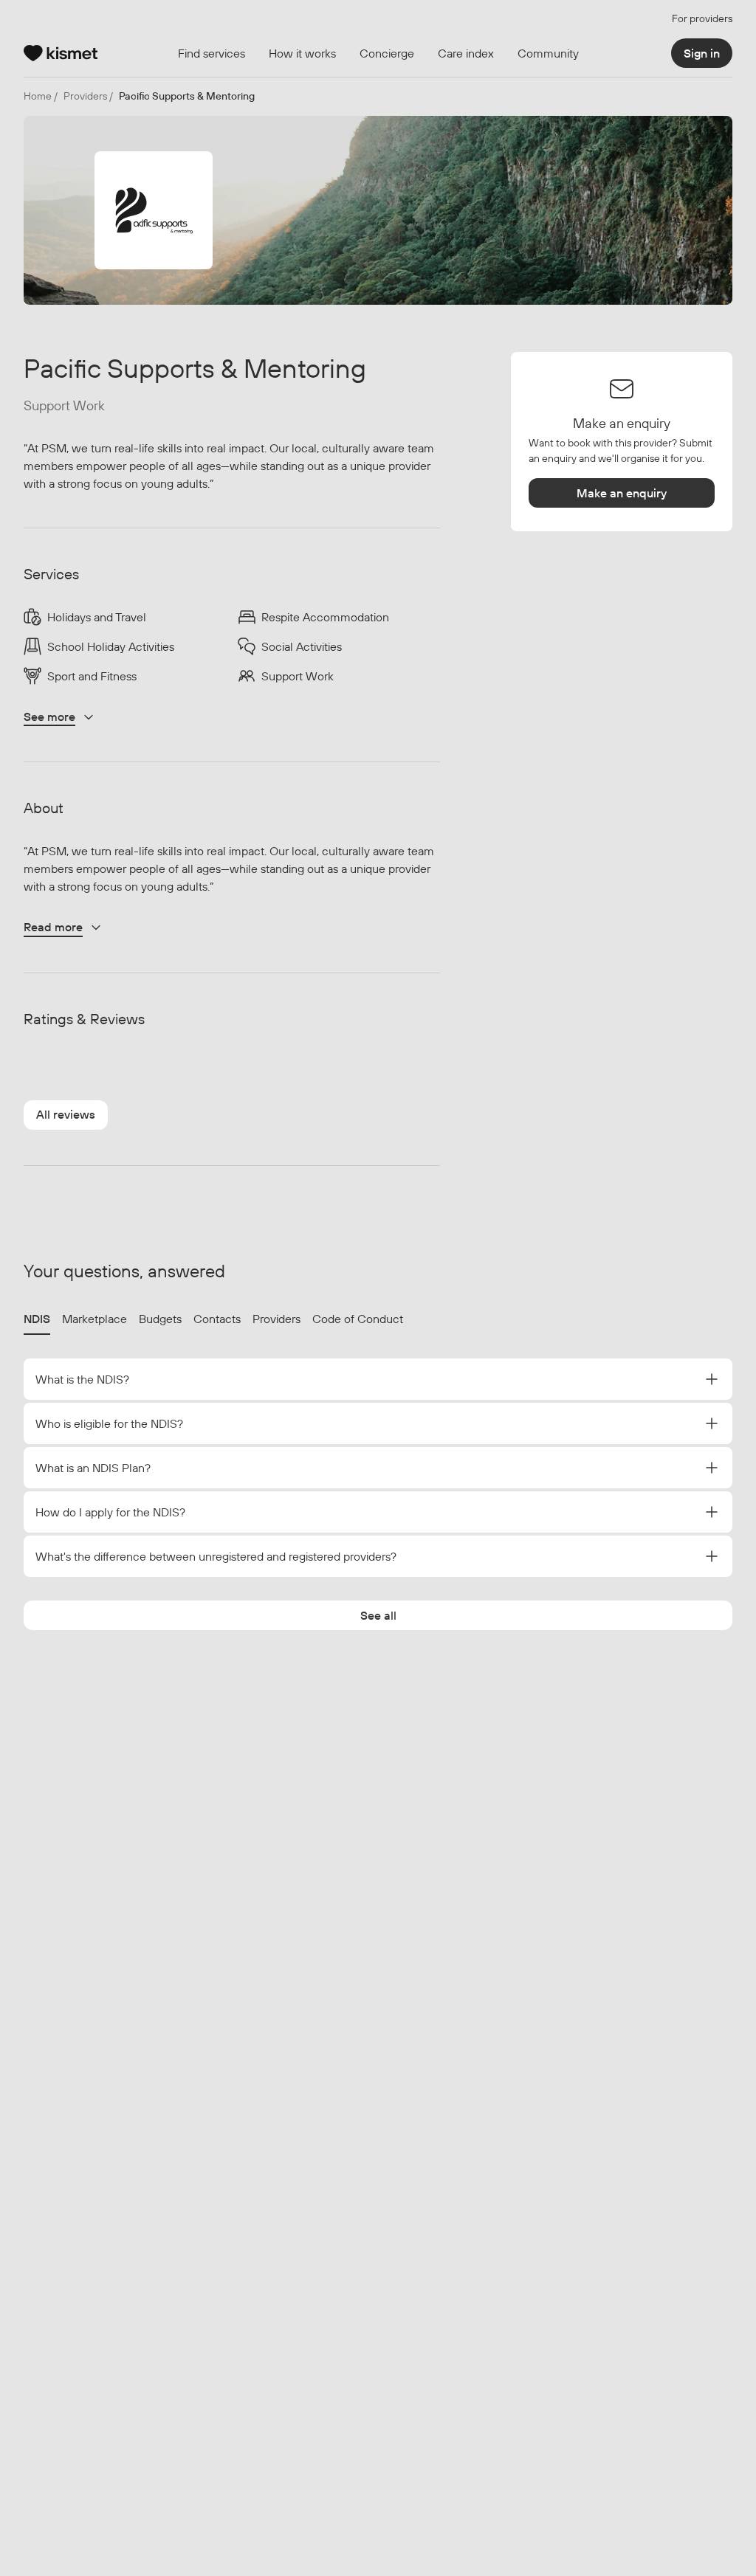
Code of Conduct (358, 1319)
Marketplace (94, 1319)
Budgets (160, 1319)
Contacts (217, 1319)
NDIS (37, 1319)
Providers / (88, 96)
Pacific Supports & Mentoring (187, 96)
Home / (41, 96)
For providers (702, 18)
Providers (276, 1319)
